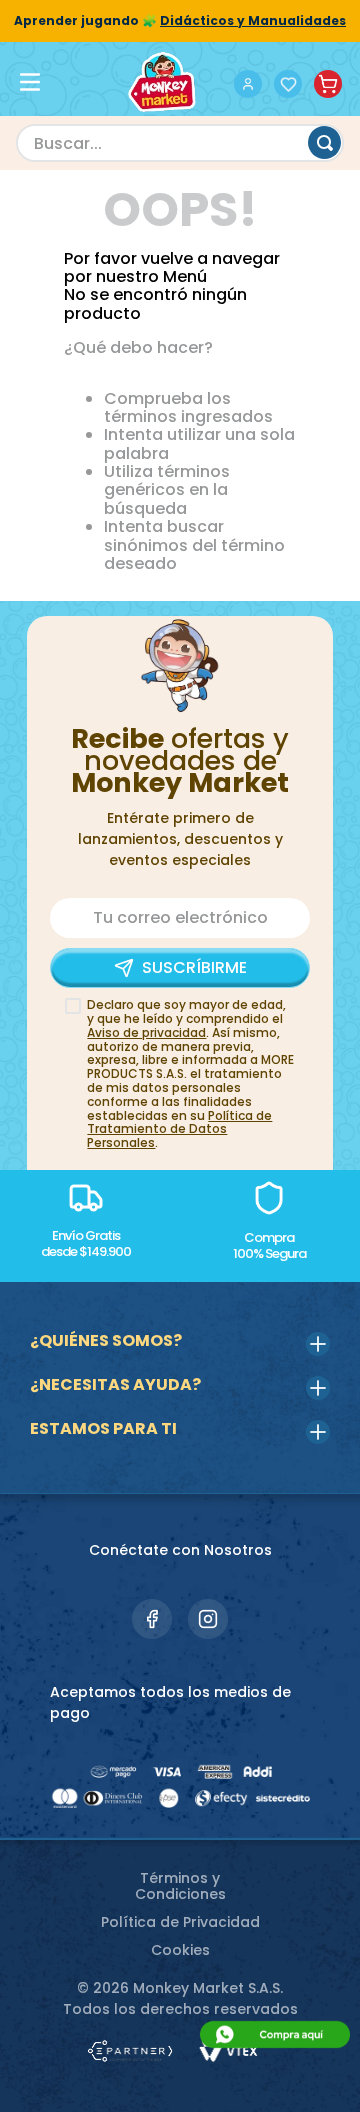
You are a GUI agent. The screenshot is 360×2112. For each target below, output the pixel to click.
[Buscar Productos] (324, 142)
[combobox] (180, 143)
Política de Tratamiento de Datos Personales (179, 1129)
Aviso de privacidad (146, 1032)
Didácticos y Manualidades (253, 20)
